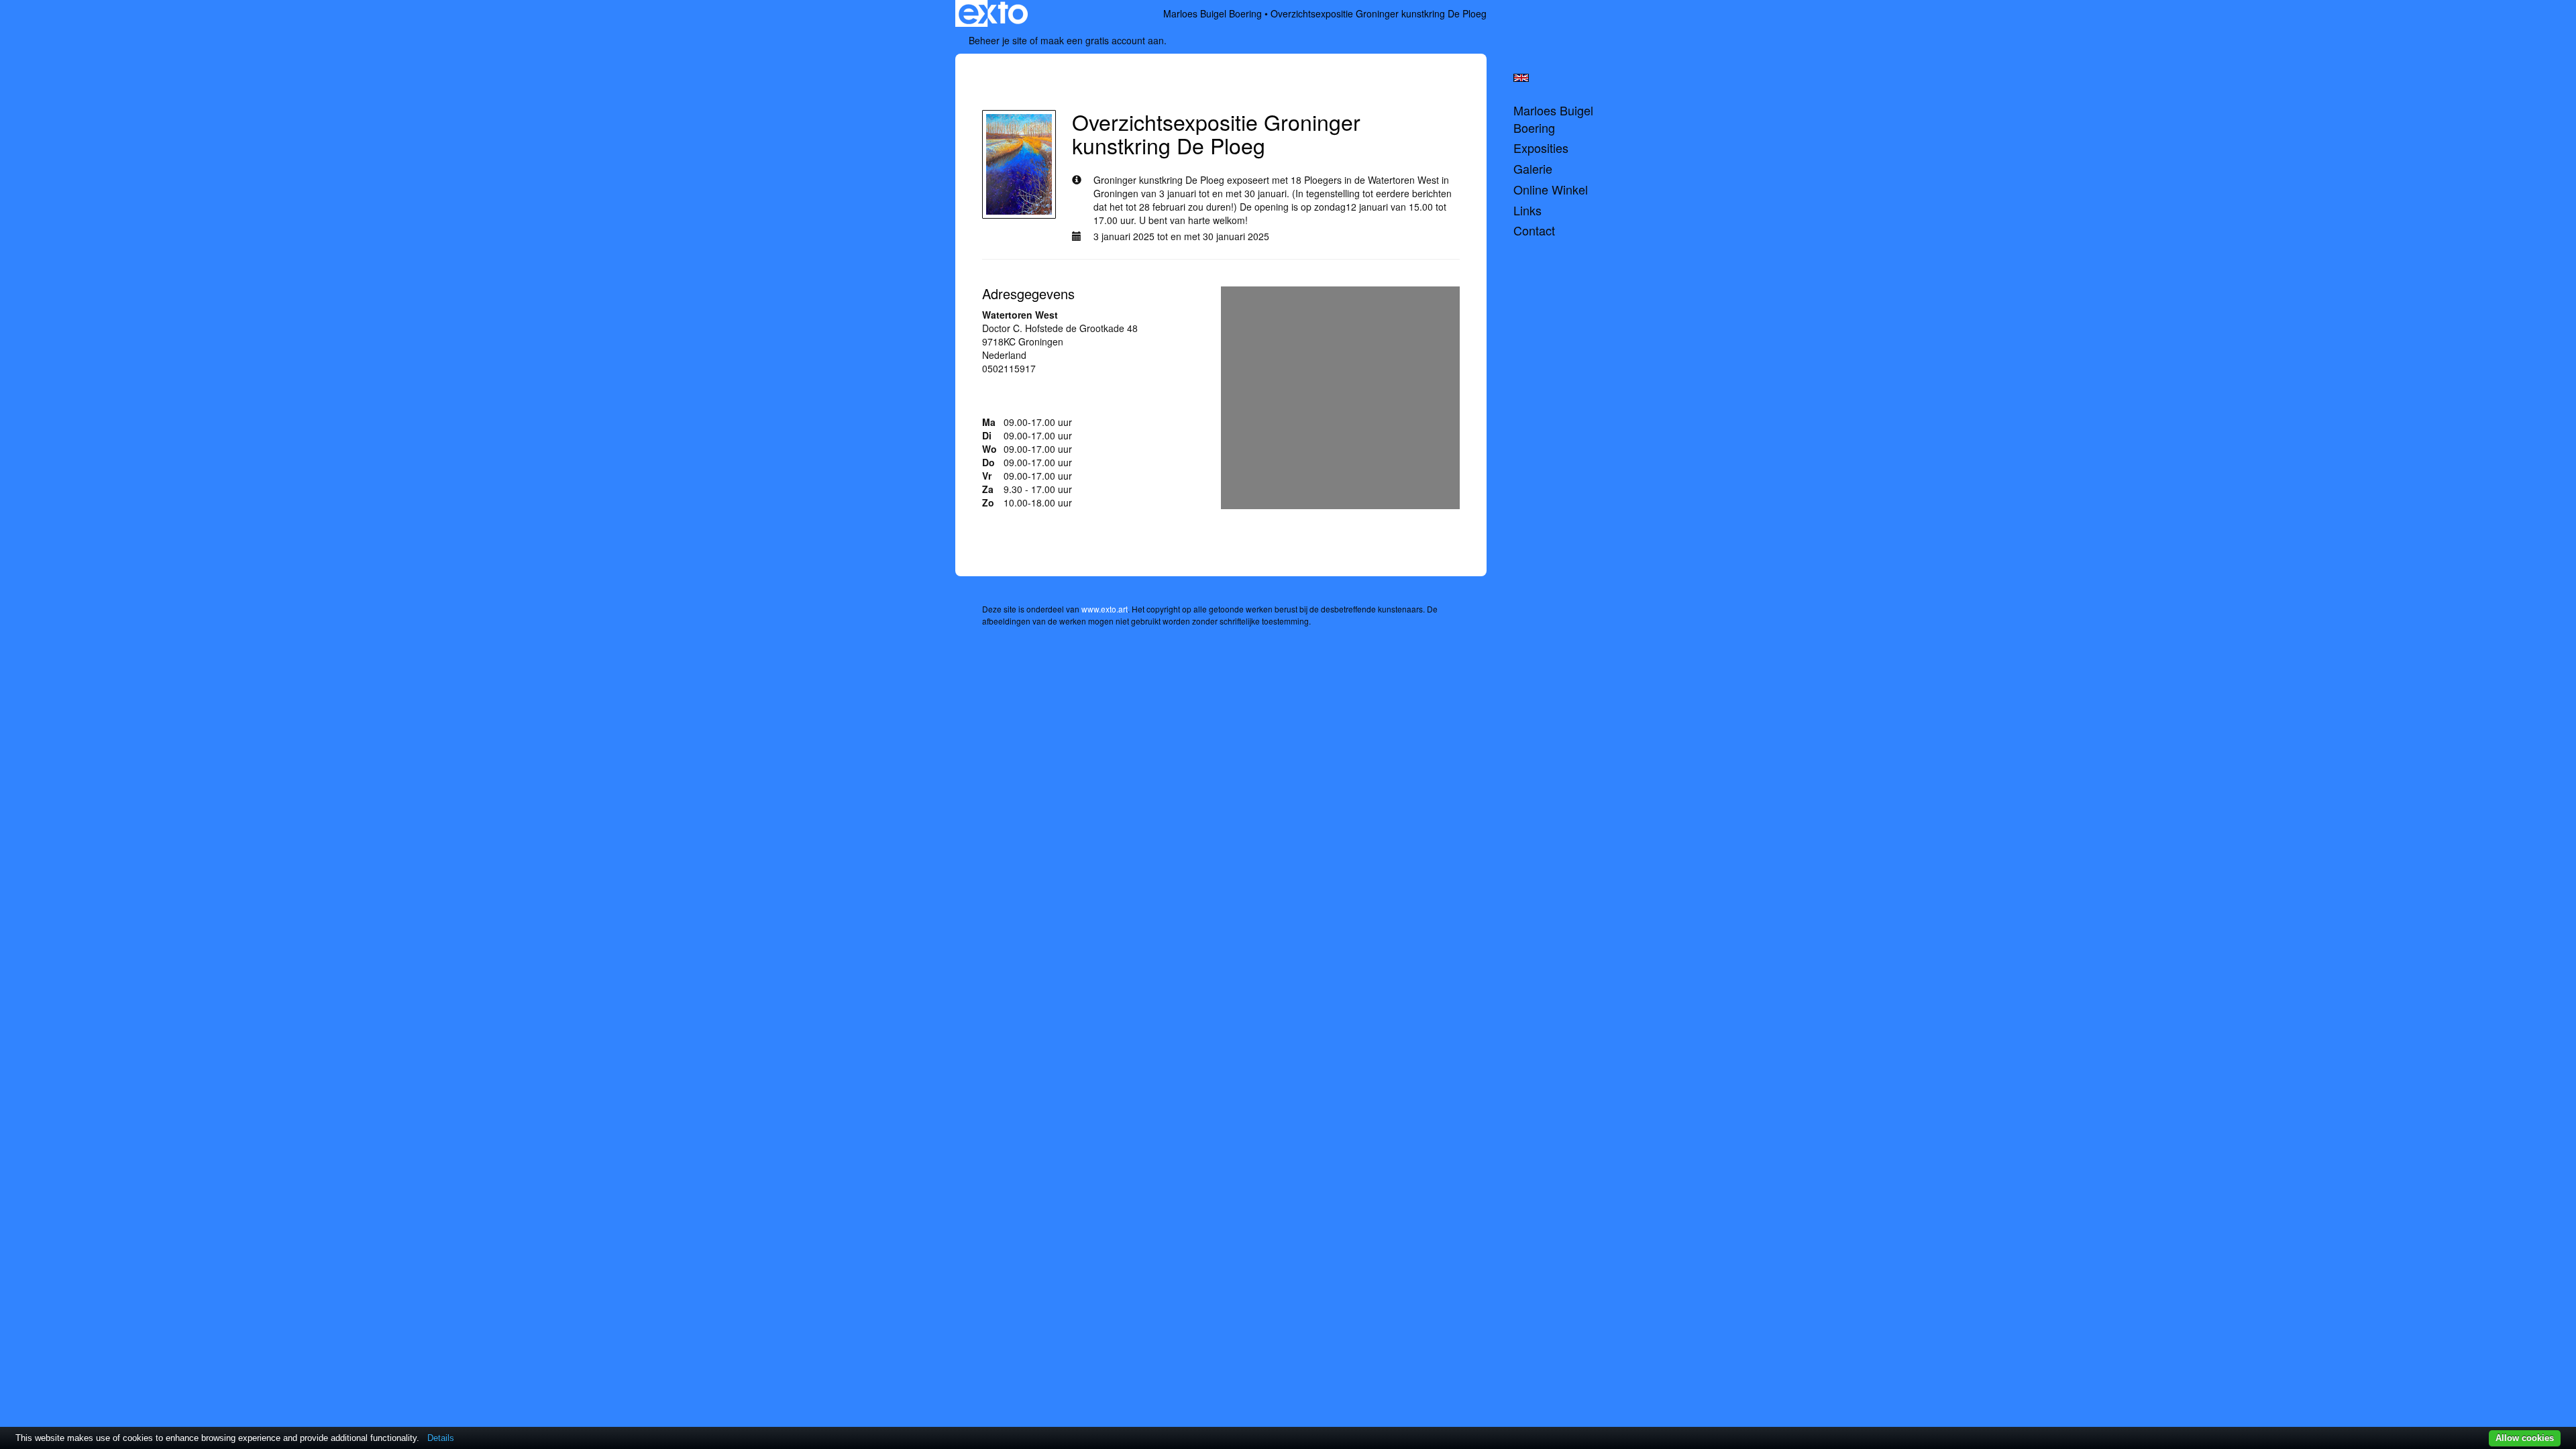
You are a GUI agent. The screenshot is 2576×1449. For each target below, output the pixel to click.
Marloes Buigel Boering (1213, 13)
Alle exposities (1023, 87)
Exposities (1541, 148)
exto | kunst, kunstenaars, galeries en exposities (993, 13)
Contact (1534, 230)
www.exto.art (1105, 609)
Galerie (1533, 169)
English (1521, 78)
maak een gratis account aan (1102, 40)
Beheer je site (998, 40)
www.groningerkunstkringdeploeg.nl (1058, 395)
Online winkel (1551, 190)
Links (1527, 210)
